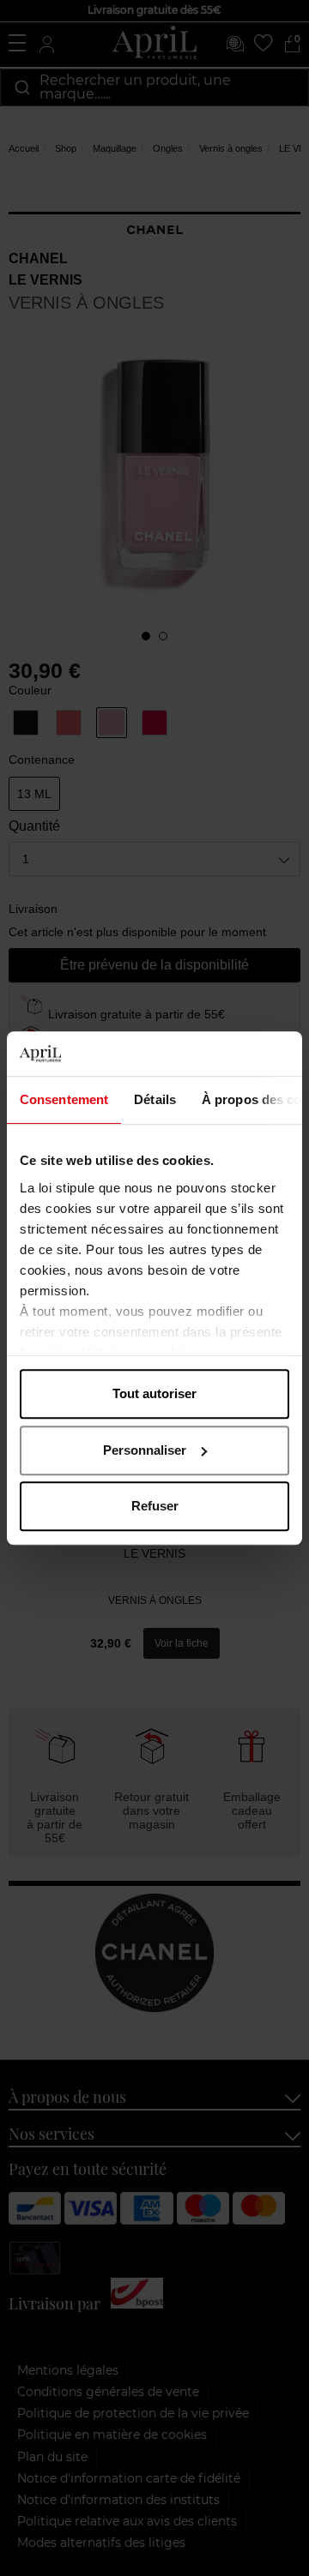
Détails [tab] (155, 1099)
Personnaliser (145, 1450)
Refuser (155, 1506)
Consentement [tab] (64, 1099)
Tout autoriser (154, 1393)
